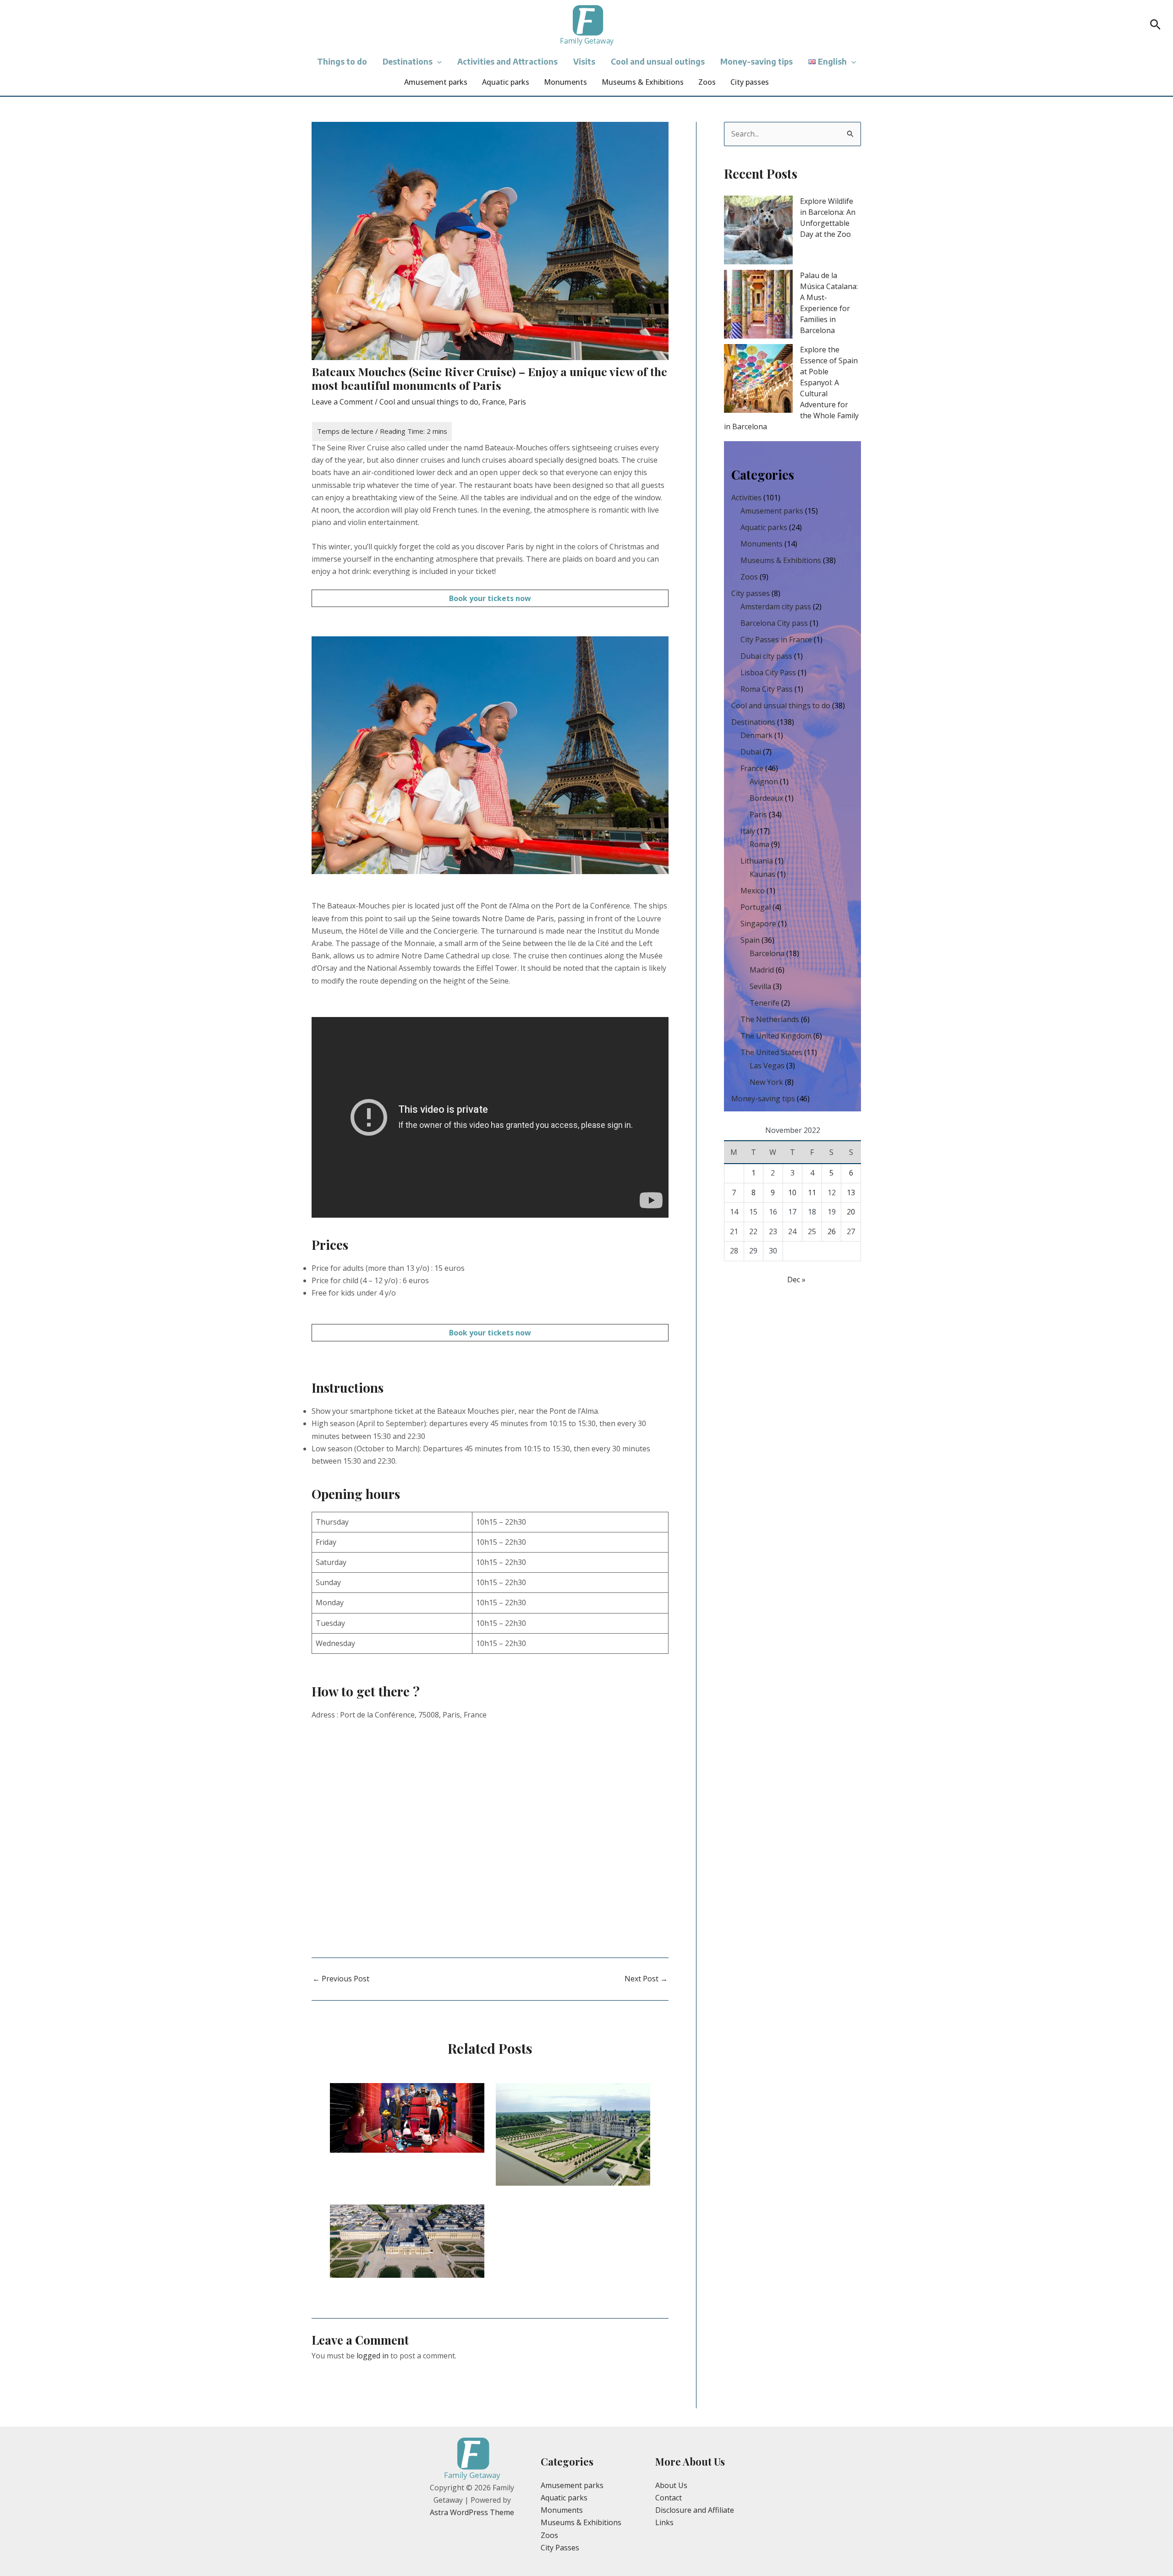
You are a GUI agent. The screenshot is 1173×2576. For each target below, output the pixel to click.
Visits (584, 61)
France (493, 402)
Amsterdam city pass (776, 607)
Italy (748, 831)
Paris (517, 402)
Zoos (707, 82)
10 (792, 1192)
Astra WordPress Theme (472, 2512)
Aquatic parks (506, 82)
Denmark (756, 735)
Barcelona (767, 953)
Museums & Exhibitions (643, 82)
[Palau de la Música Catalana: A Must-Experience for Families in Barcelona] (758, 304)
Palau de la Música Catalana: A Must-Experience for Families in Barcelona (829, 303)
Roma (759, 844)
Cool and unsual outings (658, 61)
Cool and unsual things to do (429, 402)
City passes (750, 82)
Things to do (342, 61)
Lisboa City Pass (768, 673)
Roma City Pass (767, 689)
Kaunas (762, 874)
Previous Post (341, 1979)
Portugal (756, 907)
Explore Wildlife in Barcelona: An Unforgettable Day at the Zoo (828, 218)
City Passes (560, 2548)
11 (812, 1192)
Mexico (753, 891)
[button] (1155, 25)
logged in (373, 2356)
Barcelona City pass (774, 623)
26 (832, 1231)
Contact (669, 2498)
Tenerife (765, 1003)
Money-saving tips (756, 61)
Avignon (764, 782)
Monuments (565, 82)
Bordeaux (766, 798)
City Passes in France (776, 640)
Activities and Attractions (507, 61)
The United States (771, 1052)
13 (851, 1192)
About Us (671, 2485)
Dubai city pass (766, 656)
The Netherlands (770, 1019)
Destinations (408, 61)
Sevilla (760, 986)
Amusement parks (436, 82)
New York (766, 1082)
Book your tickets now (490, 598)
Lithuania (757, 861)
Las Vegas (767, 1066)
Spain (750, 940)
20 (851, 1212)
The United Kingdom (776, 1036)
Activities (746, 498)
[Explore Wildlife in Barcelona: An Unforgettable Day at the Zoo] (758, 230)
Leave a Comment (342, 402)
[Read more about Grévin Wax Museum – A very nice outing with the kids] (407, 2117)
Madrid (762, 970)
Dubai (751, 752)
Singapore (758, 924)
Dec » (796, 1280)
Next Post (646, 1979)
